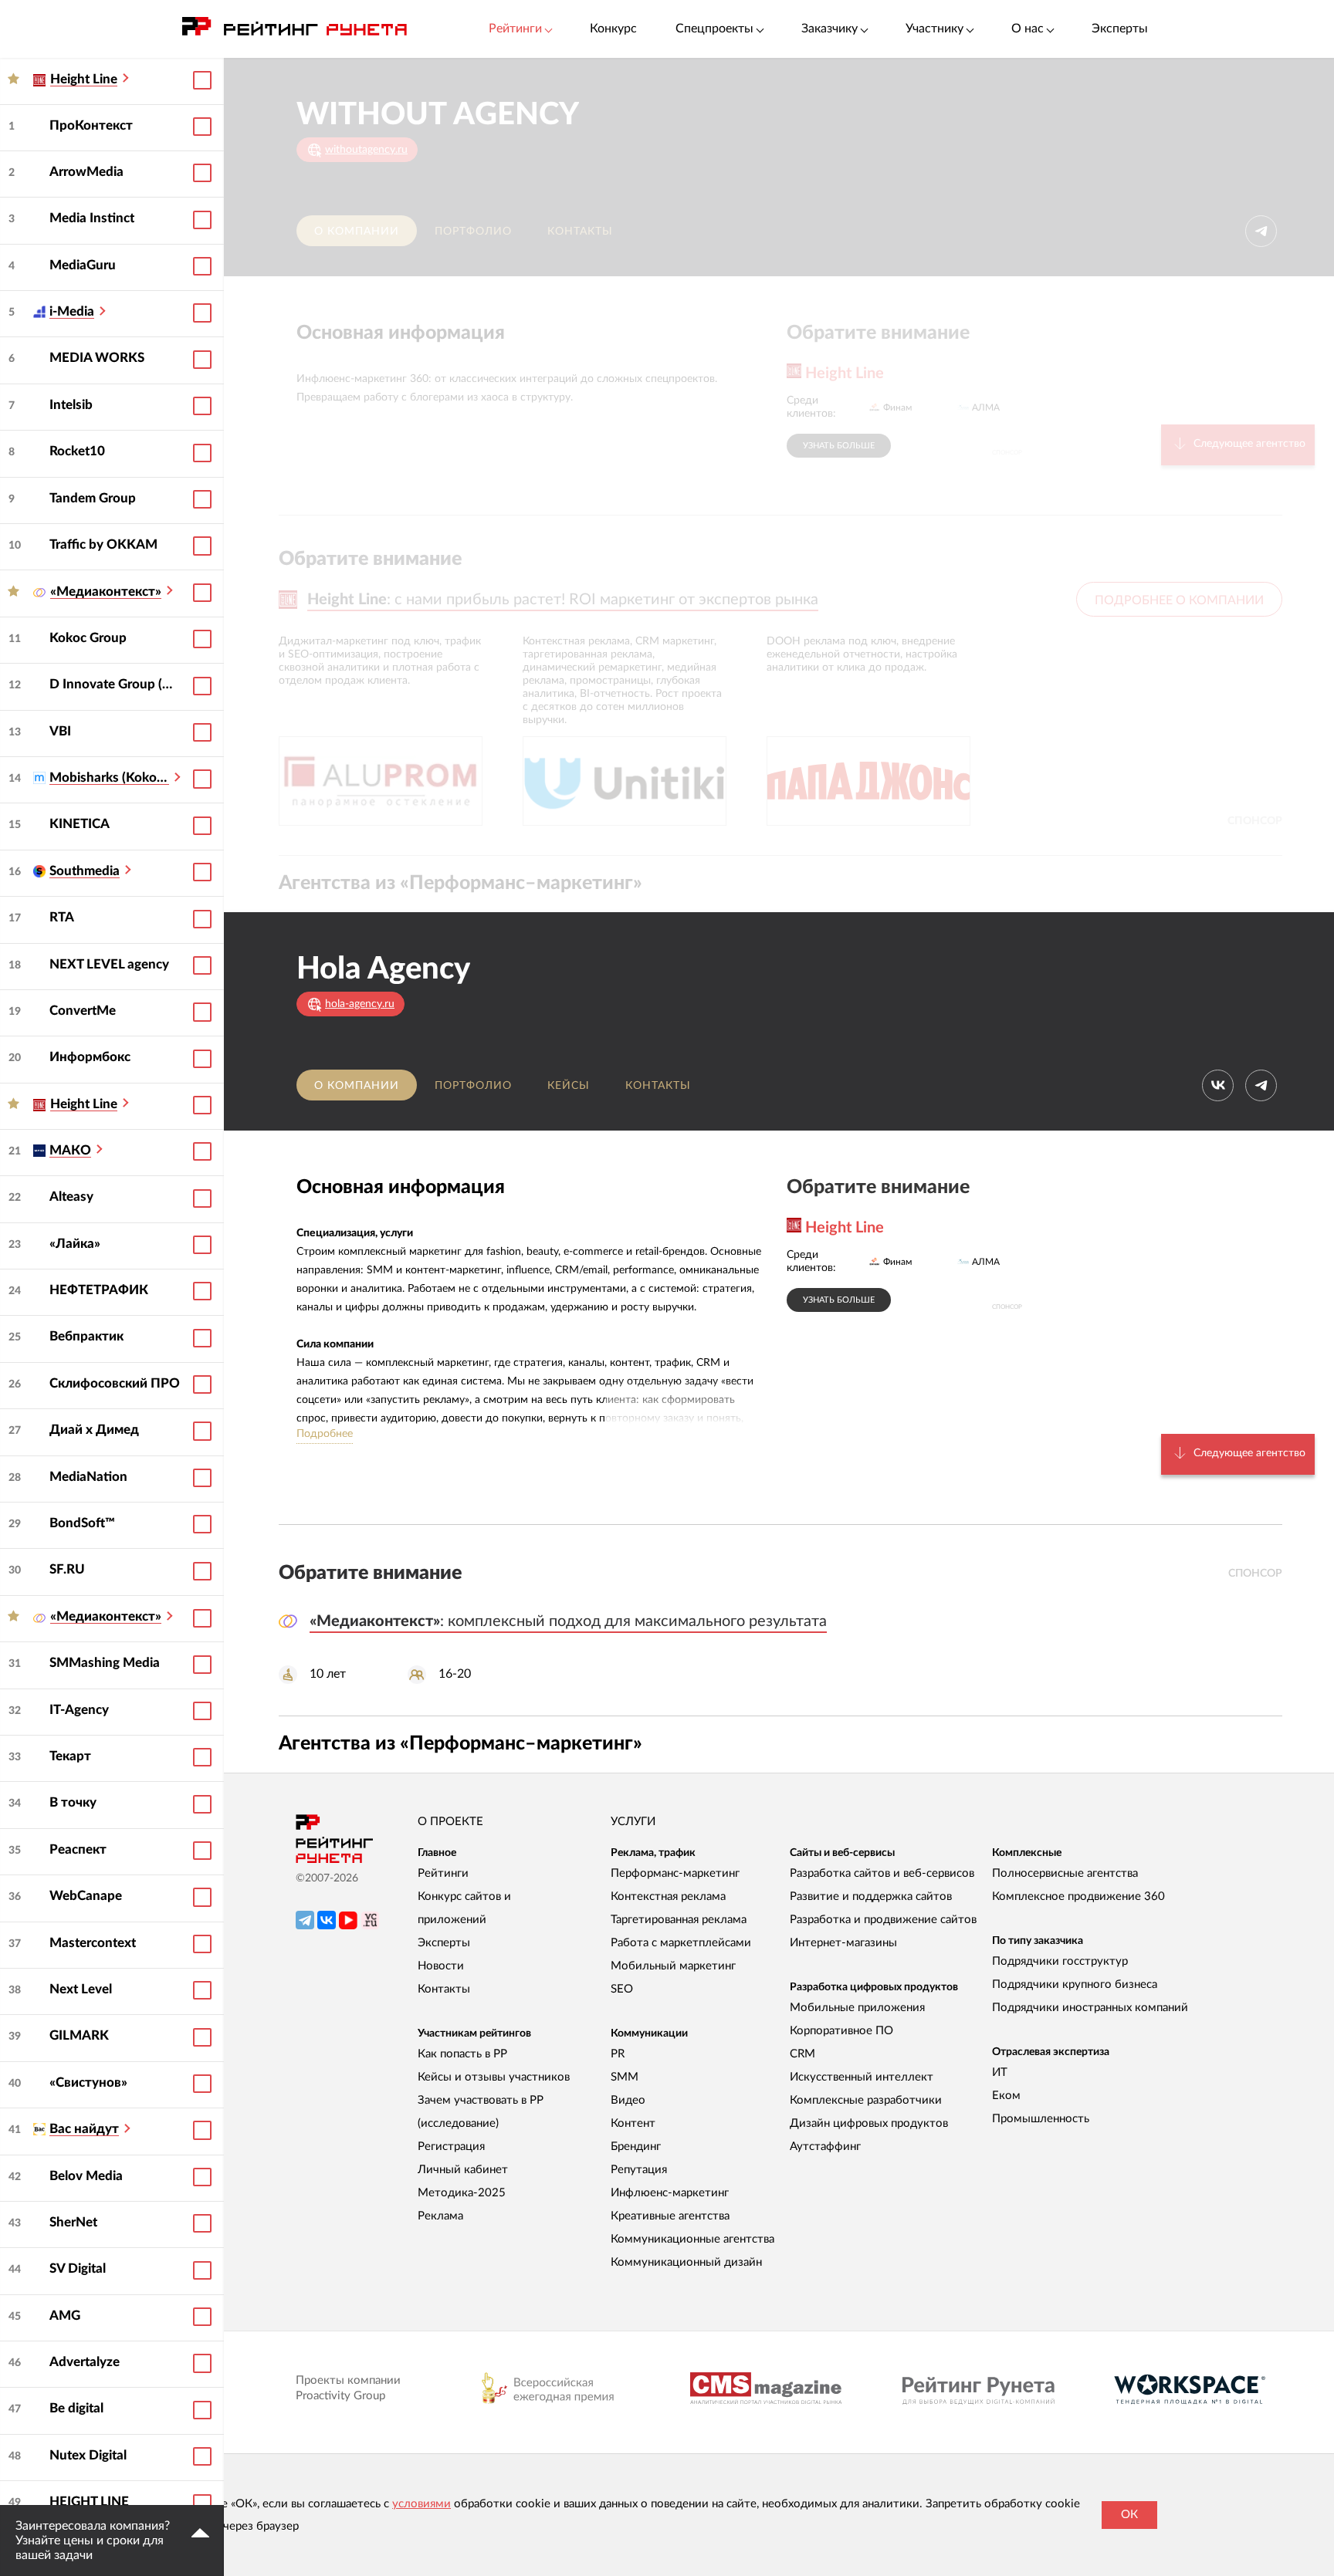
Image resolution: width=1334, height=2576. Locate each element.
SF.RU (67, 1569)
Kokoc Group (88, 638)
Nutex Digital (88, 2455)
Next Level (81, 1989)
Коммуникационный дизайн (686, 2262)
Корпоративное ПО (841, 2031)
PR (618, 2054)
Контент (633, 2123)
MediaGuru (83, 265)
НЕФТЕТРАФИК (99, 1290)
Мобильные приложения (857, 2008)
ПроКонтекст (91, 125)
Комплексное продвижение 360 (1078, 1897)
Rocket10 (77, 451)
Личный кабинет (463, 2170)
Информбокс (90, 1057)
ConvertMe (83, 1011)
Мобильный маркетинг (673, 1966)
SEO (622, 1989)
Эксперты (1120, 29)
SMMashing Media (105, 1663)
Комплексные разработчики (866, 2100)
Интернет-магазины (843, 1943)
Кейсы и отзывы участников (494, 2077)
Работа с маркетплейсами (681, 1943)
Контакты (580, 232)
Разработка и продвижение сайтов (883, 1920)
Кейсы (569, 1086)
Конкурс (613, 29)
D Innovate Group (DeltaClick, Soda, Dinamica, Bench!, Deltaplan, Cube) (115, 684)
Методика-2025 (462, 2193)
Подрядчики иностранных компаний (1090, 2008)
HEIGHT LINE (89, 2502)
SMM (625, 2077)
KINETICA (80, 824)
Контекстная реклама (668, 1897)
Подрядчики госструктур (1060, 1961)
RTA (62, 917)
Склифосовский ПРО (115, 1383)
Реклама (440, 2216)
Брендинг (636, 2147)
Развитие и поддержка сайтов (871, 1897)
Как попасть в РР (462, 2054)
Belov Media (86, 2176)
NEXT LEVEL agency (109, 964)
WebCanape (86, 1896)
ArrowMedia (86, 172)
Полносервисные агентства (1065, 1873)
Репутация (639, 2170)
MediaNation (88, 1477)
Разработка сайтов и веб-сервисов (882, 1873)
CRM (802, 2054)
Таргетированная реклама (679, 1920)
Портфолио (473, 232)
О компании (357, 232)
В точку (73, 1802)
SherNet (73, 2222)
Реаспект (78, 1849)
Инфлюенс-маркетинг (670, 2193)
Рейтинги (443, 1873)
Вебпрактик (86, 1336)
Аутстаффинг (825, 2147)
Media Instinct (92, 218)
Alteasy (71, 1197)
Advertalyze (85, 2362)
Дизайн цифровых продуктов (869, 2123)
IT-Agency (79, 1710)
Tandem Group (93, 498)
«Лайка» (75, 1244)
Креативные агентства (670, 2216)
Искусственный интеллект (862, 2077)
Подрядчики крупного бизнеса (1075, 1984)
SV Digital (78, 2268)
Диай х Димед (94, 1430)
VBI (60, 731)
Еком (1006, 2096)
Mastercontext (93, 1943)
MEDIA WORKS (97, 358)
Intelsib (71, 405)
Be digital (76, 2408)
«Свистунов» (88, 2082)
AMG (65, 2316)
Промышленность (1041, 2119)
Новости (441, 1966)
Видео (628, 2100)
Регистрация (451, 2147)
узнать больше (839, 446)
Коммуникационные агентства (692, 2239)
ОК (1129, 2515)
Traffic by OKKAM (103, 544)
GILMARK (79, 2035)
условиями (422, 2504)
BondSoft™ (82, 1523)
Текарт (70, 1756)
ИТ (1000, 2072)
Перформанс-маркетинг (675, 1873)
